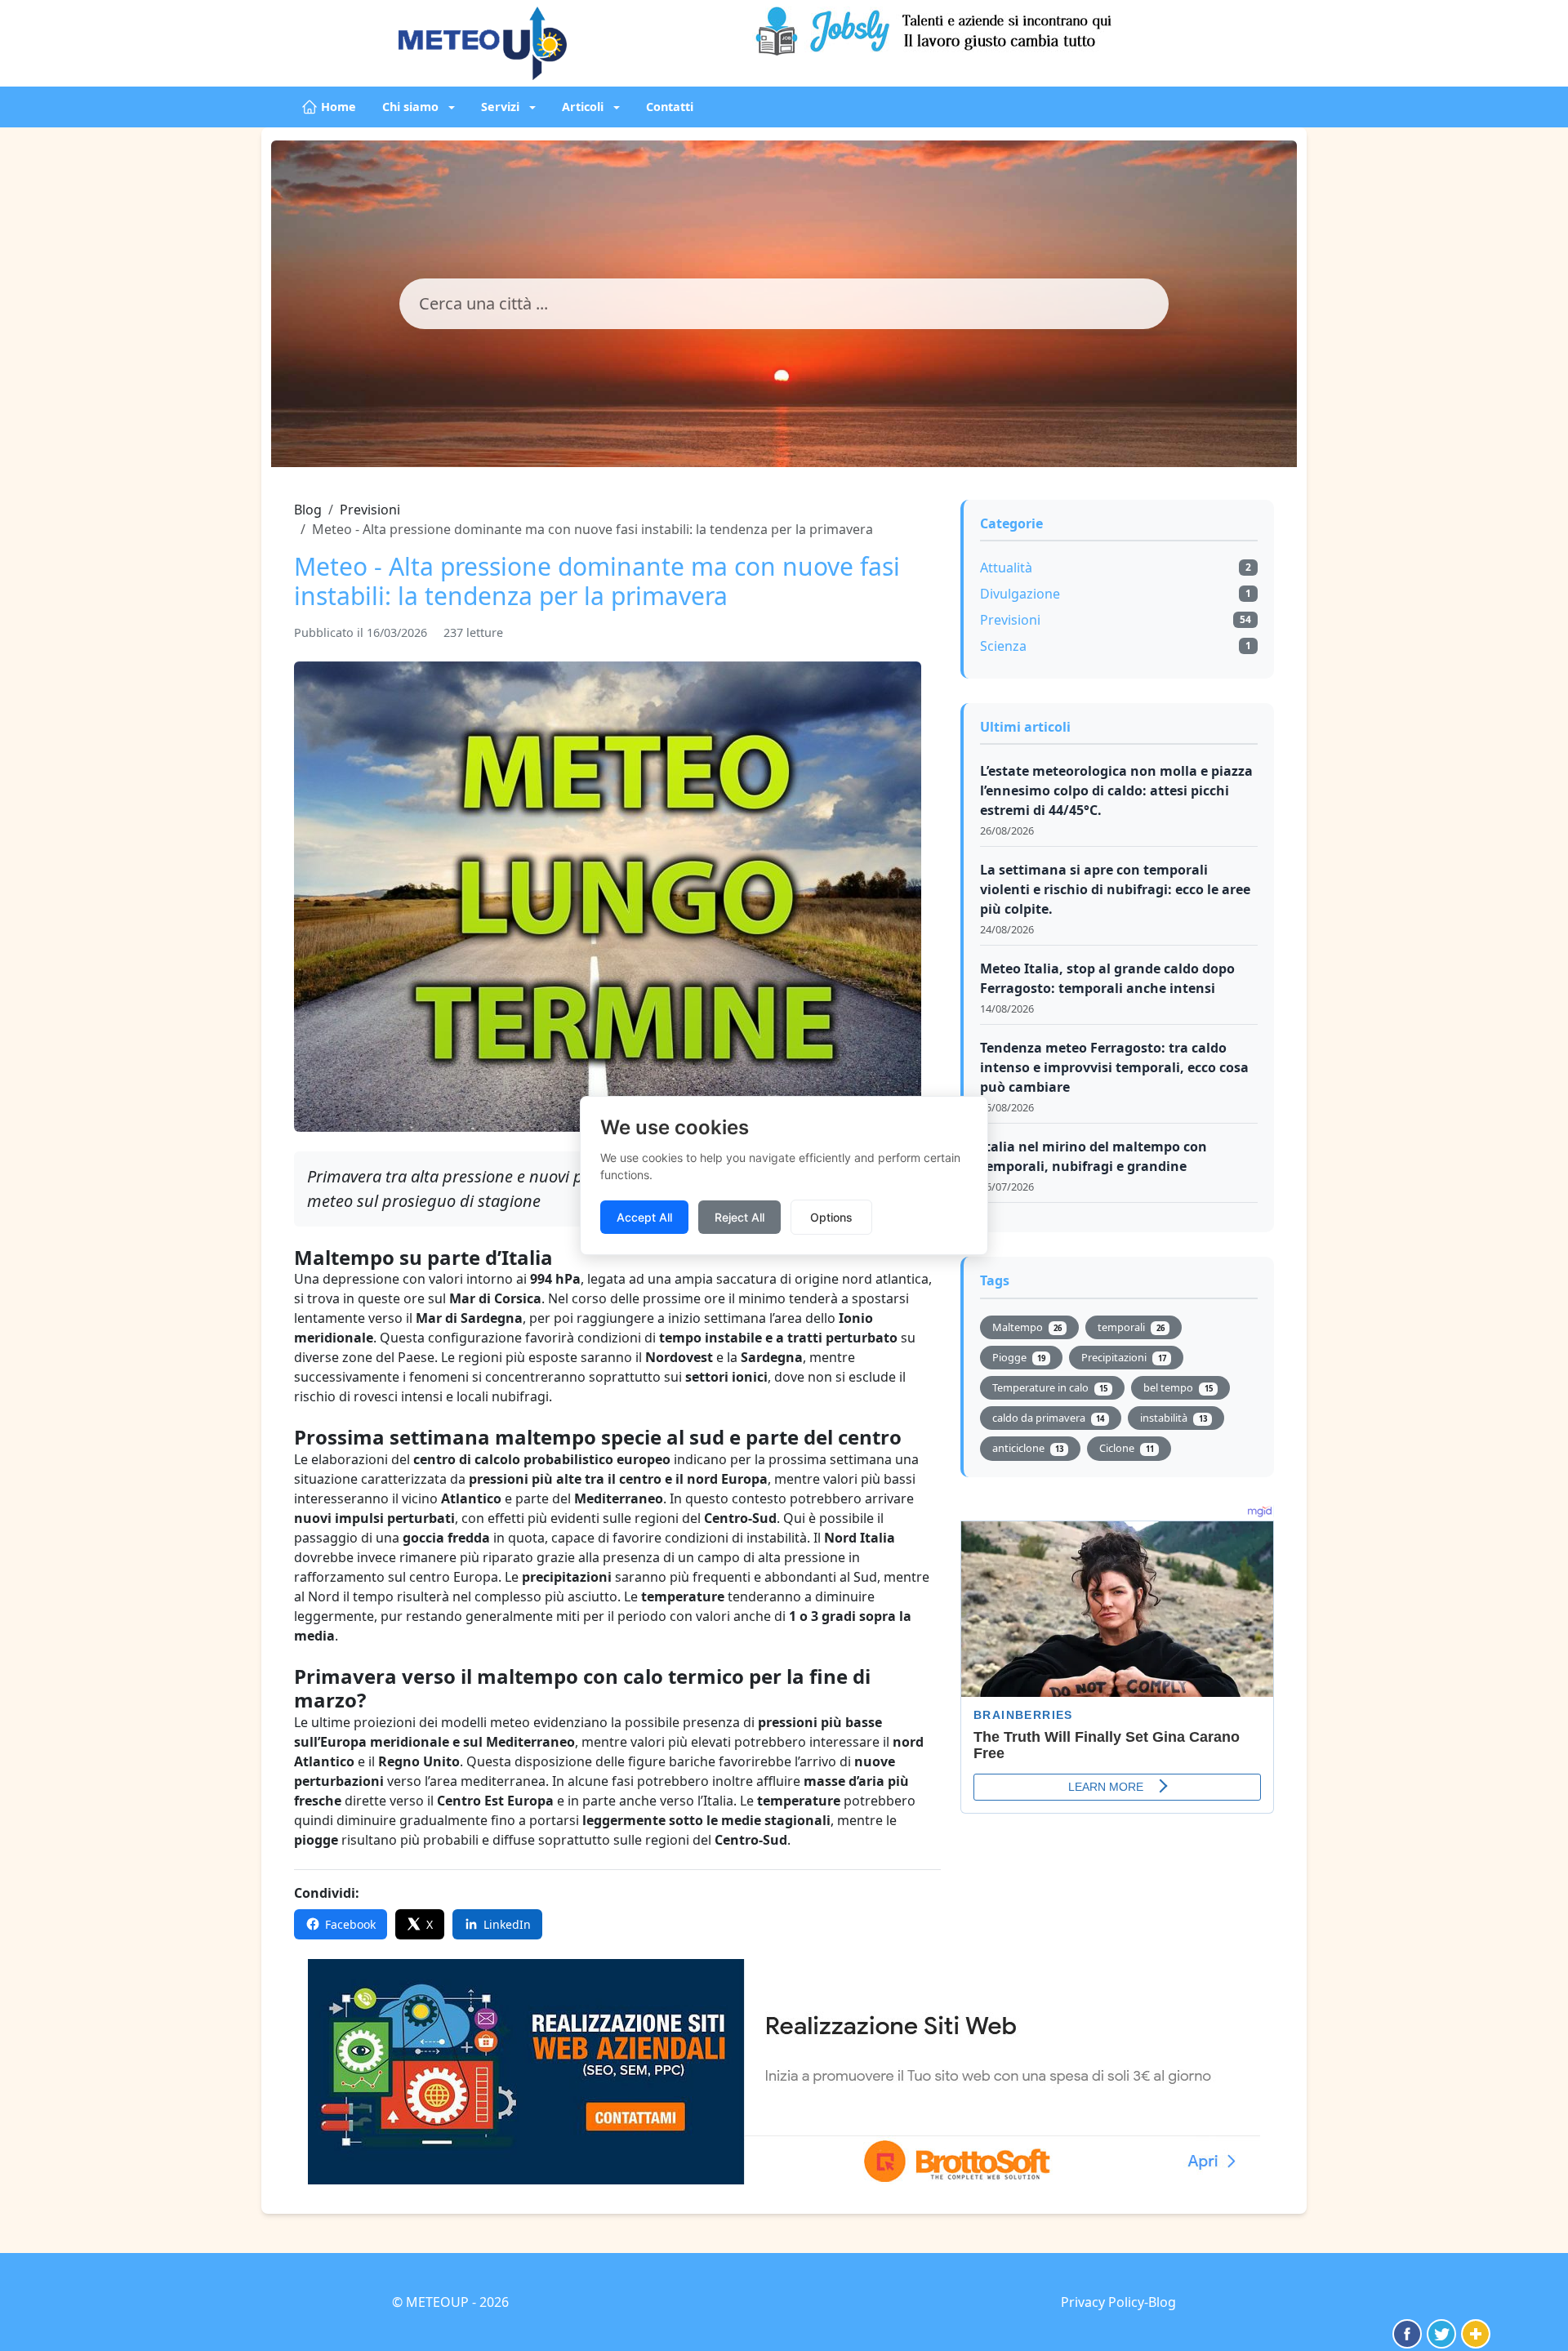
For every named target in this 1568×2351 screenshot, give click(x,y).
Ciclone (1126, 1448)
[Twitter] (1441, 2334)
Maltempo (1027, 1327)
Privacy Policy (1102, 2302)
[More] (1476, 2334)
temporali (1131, 1327)
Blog (308, 510)
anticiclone (1028, 1448)
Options (831, 1217)
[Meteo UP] (559, 43)
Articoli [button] (584, 107)
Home (339, 107)
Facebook (350, 1924)
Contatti (670, 107)
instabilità (1173, 1418)
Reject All (739, 1217)
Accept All (644, 1217)
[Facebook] (1407, 2334)
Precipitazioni (1123, 1357)
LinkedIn (507, 1924)
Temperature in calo (1050, 1387)
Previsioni (370, 510)
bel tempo (1178, 1387)
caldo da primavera (1048, 1418)
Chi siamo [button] (412, 107)
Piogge (1019, 1357)
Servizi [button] (502, 107)
